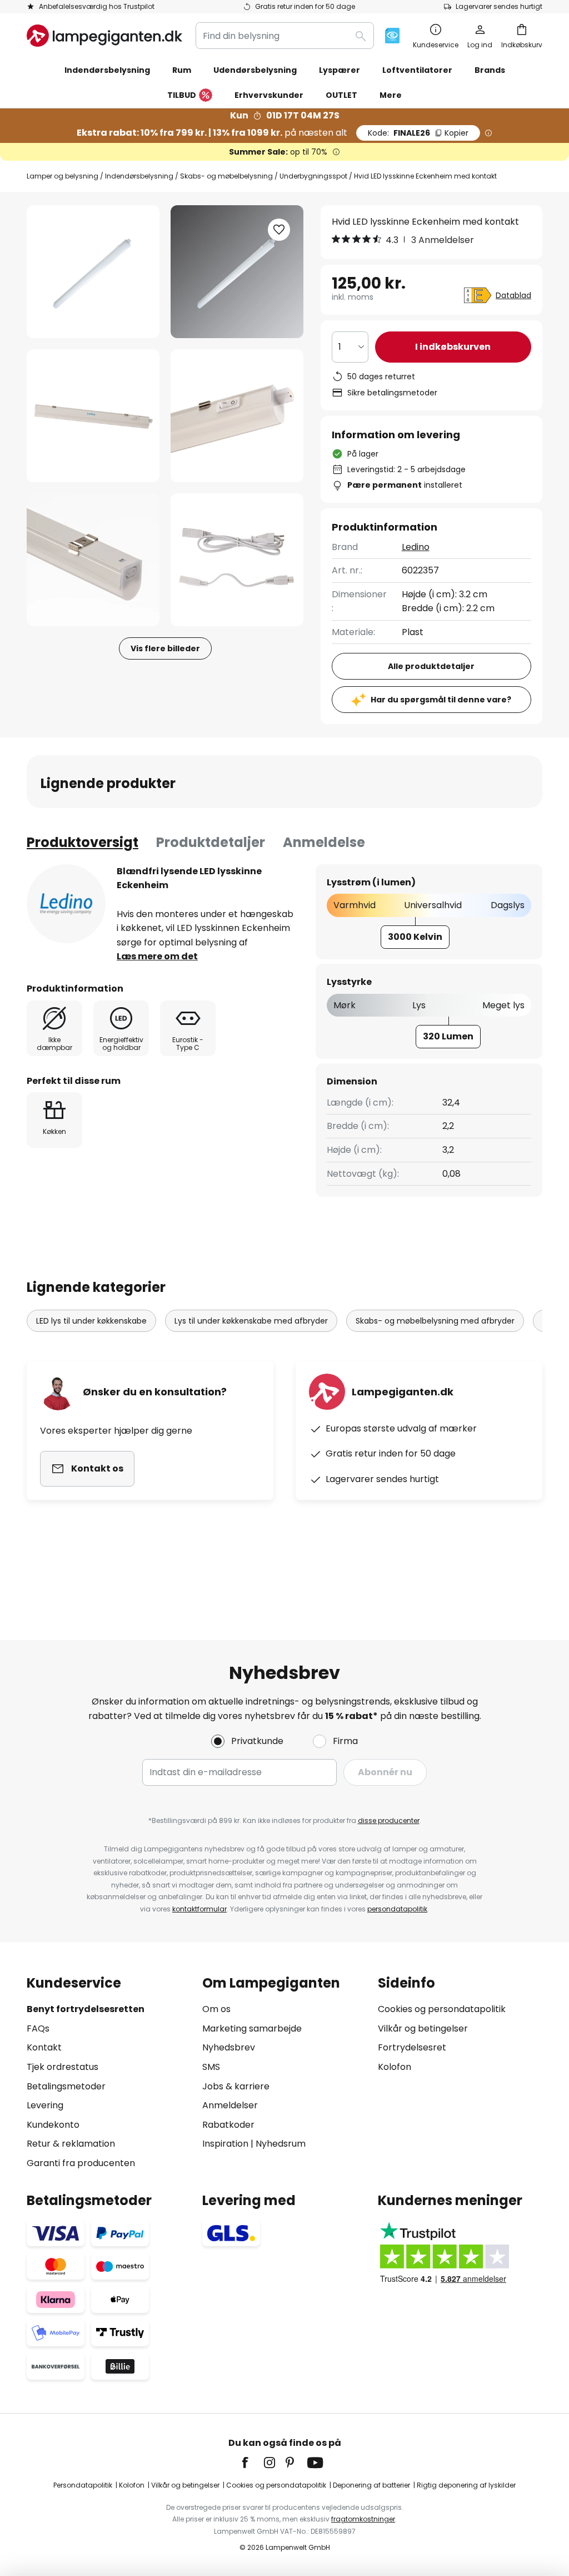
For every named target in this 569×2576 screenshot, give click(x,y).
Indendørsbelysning (139, 176)
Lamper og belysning (63, 176)
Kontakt (44, 2047)
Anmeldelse (324, 842)
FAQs (38, 2028)
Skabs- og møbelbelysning (226, 176)
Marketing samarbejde (252, 2028)
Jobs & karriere (236, 2086)
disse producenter (389, 1820)
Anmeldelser (230, 2105)
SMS (211, 2067)
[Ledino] (66, 904)
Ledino (416, 547)
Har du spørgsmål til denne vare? (441, 700)
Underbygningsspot (313, 176)
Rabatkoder (228, 2125)
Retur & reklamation (71, 2144)
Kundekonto (53, 2125)
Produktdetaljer (211, 842)
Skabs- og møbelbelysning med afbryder (435, 1321)
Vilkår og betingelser (423, 2028)
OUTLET (341, 95)
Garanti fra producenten (81, 2163)
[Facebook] (252, 2463)
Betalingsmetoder (66, 2086)
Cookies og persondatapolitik (442, 2009)
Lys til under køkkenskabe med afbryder (251, 1321)
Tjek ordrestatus (63, 2067)
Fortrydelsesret (412, 2047)
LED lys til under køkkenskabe (91, 1321)
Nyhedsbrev (229, 2047)
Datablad (513, 295)
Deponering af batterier (371, 2485)
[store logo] (104, 36)
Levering (45, 2105)
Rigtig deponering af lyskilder (466, 2485)
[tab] (83, 843)
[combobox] (285, 36)
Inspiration (225, 2144)
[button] (93, 416)
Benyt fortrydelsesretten (86, 2009)
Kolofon (395, 2067)
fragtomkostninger (363, 2519)
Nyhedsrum (281, 2144)
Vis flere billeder (165, 648)
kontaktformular (199, 1909)
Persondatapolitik (83, 2485)
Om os (216, 2009)
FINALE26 (418, 133)
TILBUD (182, 95)
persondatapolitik (397, 1909)
